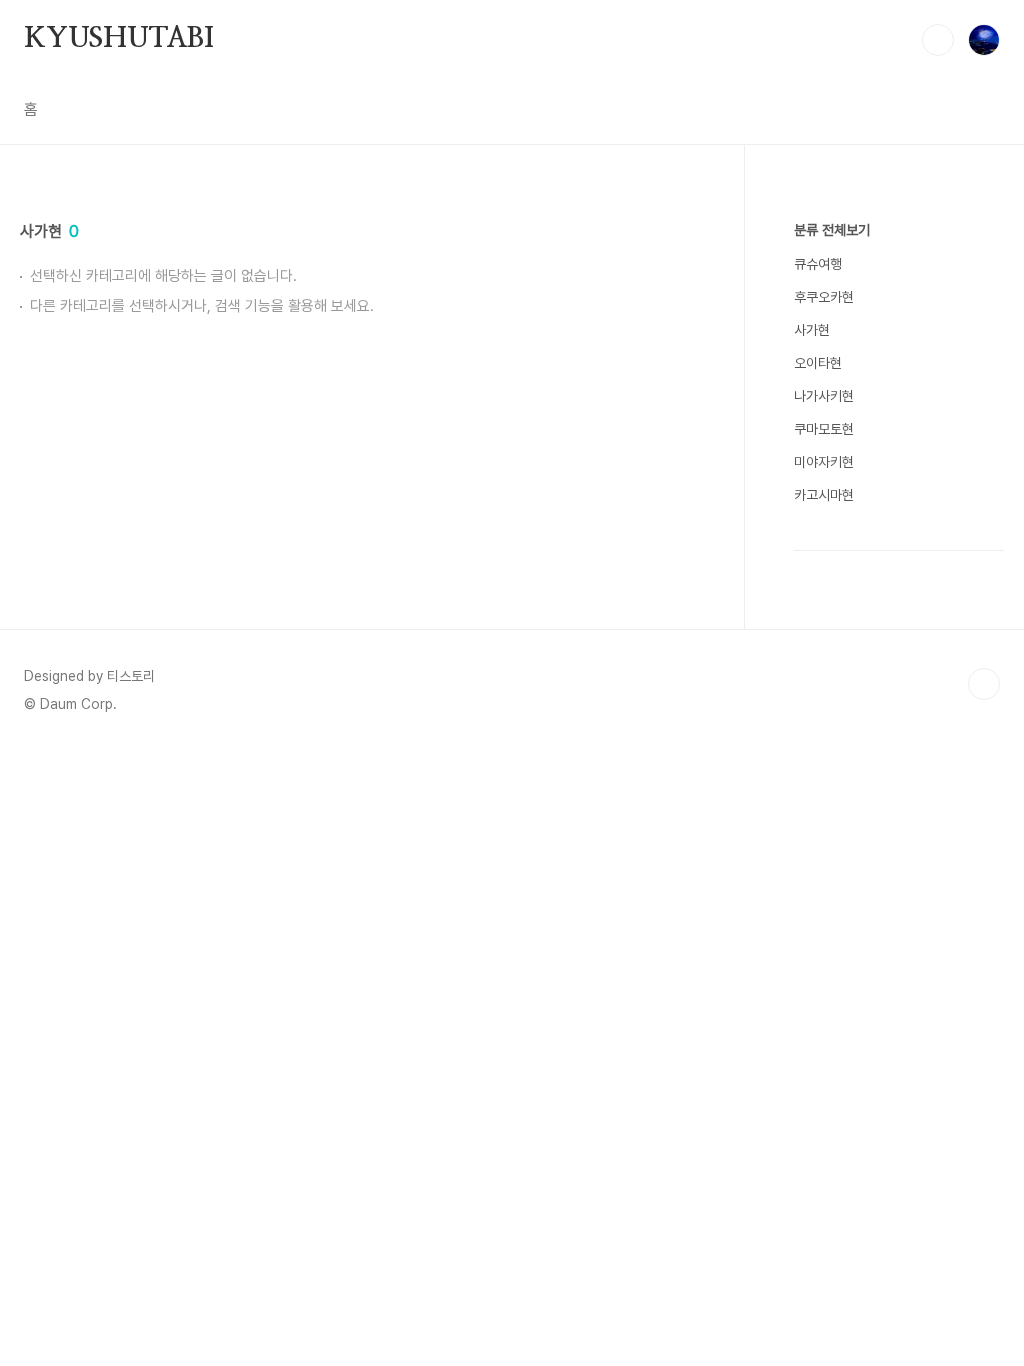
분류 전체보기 (832, 230)
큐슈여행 (818, 264)
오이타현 (818, 363)
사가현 (812, 330)
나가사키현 (824, 396)
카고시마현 (824, 495)
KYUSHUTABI (119, 39)
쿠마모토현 (824, 429)
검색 (938, 40)
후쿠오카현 (824, 297)
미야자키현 (824, 462)
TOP (984, 684)
